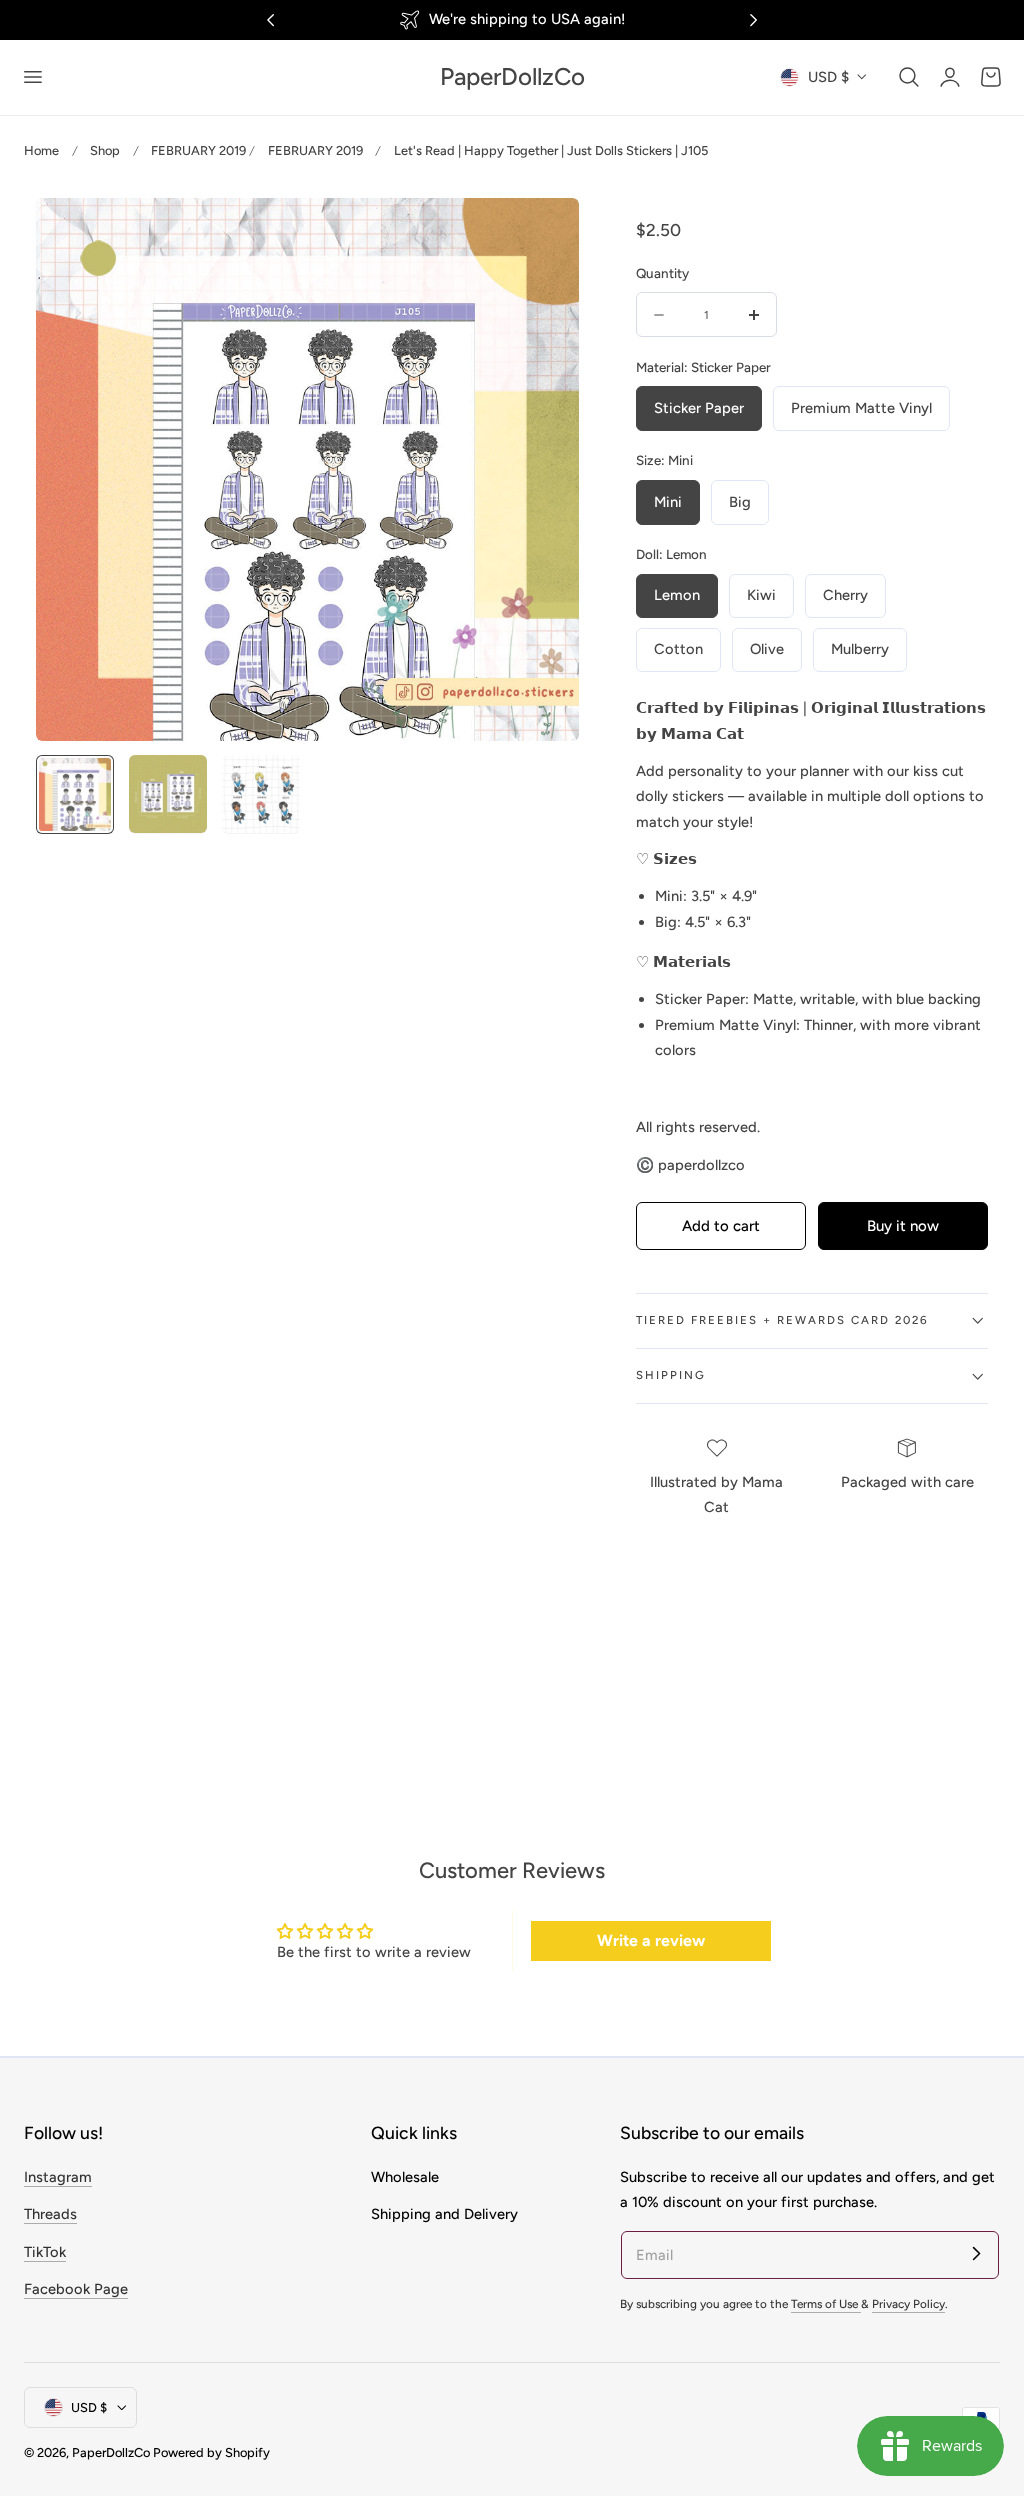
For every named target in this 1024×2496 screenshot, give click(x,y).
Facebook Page (76, 2289)
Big (740, 502)
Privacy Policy (908, 2304)
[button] (32, 77)
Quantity (662, 273)
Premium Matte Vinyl (861, 408)
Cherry (845, 595)
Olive (767, 649)
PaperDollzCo (111, 2452)
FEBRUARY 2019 (198, 150)
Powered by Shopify (211, 2452)
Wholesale (405, 2177)
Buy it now (903, 1226)
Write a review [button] (651, 1940)
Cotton (678, 649)
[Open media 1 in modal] (542, 233)
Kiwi (761, 595)
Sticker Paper (699, 408)
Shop (105, 150)
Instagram (58, 2177)
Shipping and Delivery (444, 2214)
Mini (668, 502)
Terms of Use (826, 2304)
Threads (50, 2214)
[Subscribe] (976, 2254)
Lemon (677, 595)
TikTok (45, 2252)
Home (41, 150)
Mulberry (860, 649)
